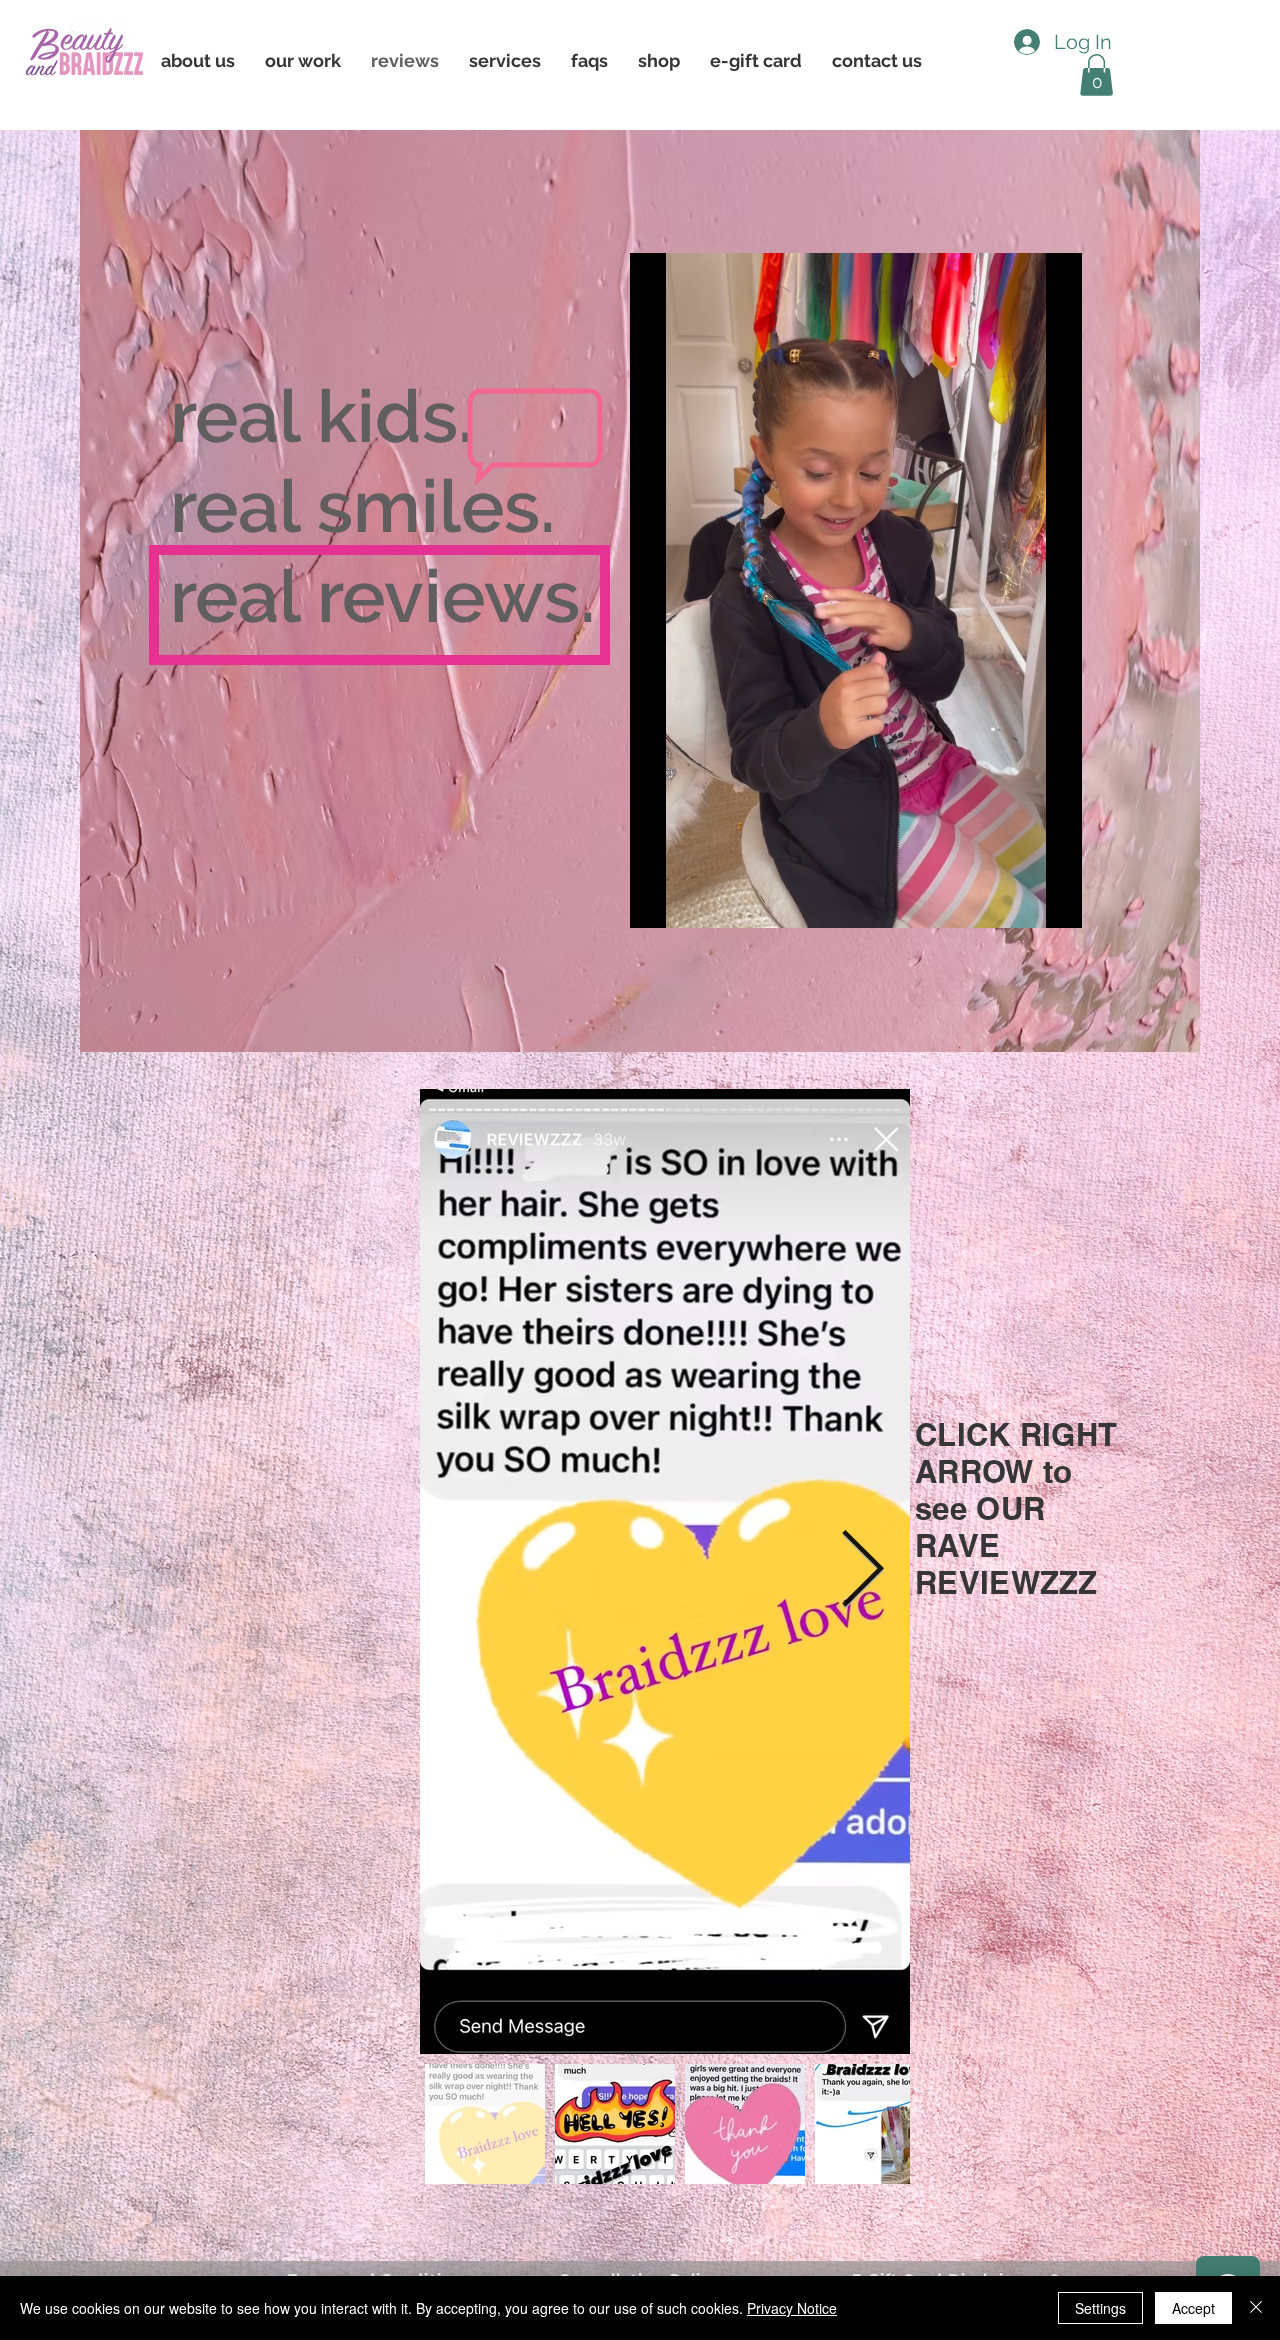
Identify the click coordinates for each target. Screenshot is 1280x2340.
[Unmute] (690, 901)
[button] (198, 60)
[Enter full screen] (1055, 901)
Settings (1100, 2308)
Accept (1193, 2308)
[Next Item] (862, 1571)
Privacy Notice (792, 2308)
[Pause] (656, 901)
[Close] (1256, 2308)
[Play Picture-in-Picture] (1021, 901)
